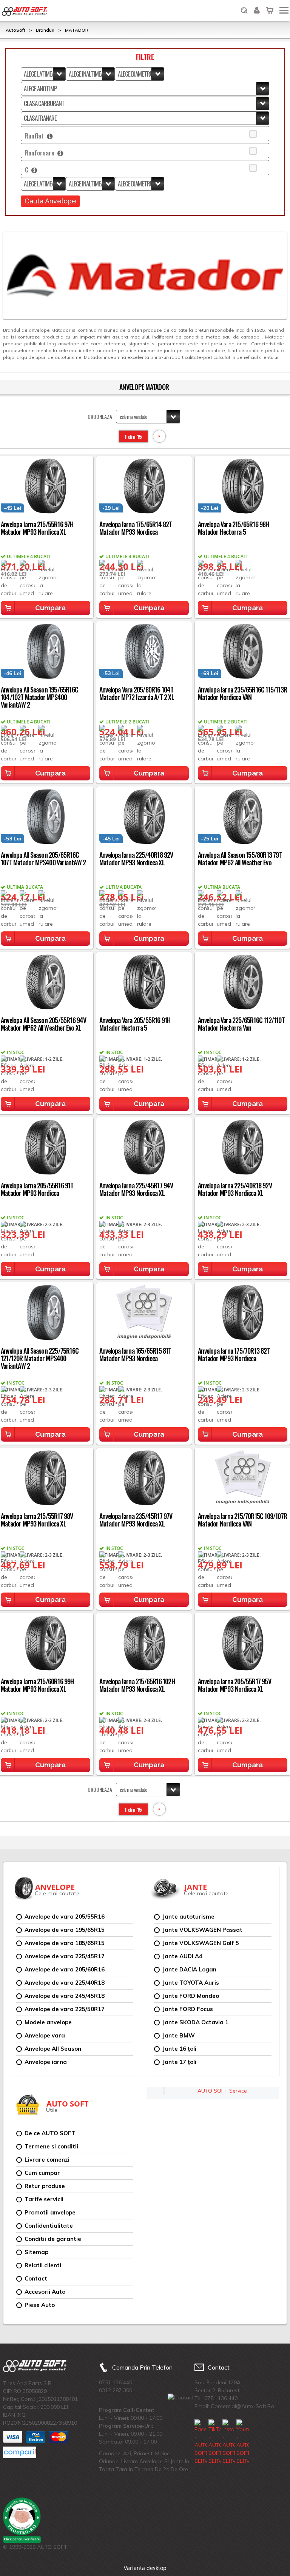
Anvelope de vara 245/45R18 (65, 1996)
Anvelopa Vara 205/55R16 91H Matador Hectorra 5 (135, 1024)
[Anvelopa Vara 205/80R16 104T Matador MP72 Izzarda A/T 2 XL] (144, 650)
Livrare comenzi (47, 2160)
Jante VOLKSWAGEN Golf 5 (201, 1943)
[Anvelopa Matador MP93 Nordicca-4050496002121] (144, 1146)
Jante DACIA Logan (189, 1969)
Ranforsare (41, 153)
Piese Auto (40, 2305)
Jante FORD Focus (188, 2009)
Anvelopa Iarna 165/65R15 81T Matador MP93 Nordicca (135, 1354)
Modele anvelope (48, 2022)
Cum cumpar (42, 2173)
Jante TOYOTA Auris (191, 1983)
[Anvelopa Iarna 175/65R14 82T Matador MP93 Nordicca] (144, 485)
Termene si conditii (51, 2146)
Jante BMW (179, 2035)
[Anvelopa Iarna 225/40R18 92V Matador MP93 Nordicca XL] (144, 816)
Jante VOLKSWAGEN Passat (202, 1930)
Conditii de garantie (53, 2239)
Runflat (36, 136)
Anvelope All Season (53, 2049)
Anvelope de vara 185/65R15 (65, 1943)
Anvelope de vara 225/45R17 (65, 1956)
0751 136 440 (116, 2382)
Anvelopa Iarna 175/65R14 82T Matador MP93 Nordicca (136, 528)
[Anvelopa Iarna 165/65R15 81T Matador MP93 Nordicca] (144, 1312)
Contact (36, 2278)
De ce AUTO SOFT (50, 2133)
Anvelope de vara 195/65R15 (65, 1930)
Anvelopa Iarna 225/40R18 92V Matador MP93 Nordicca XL (136, 859)
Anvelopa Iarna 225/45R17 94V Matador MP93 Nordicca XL (136, 1189)
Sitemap (36, 2252)
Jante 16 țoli (179, 2049)
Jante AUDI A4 (182, 1956)
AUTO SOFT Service (222, 2091)
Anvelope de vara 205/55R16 (65, 1917)
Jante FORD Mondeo (191, 1996)
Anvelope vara (45, 2035)
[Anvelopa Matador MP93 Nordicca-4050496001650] (144, 1477)
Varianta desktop (145, 2568)
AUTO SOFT (25, 12)
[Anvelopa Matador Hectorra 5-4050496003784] (144, 981)
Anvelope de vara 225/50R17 (65, 2009)
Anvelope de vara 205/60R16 (65, 1969)
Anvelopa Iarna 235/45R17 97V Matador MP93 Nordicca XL (136, 1520)
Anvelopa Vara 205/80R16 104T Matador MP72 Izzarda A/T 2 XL (137, 693)
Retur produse (45, 2186)
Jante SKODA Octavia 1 (195, 2022)
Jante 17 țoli (179, 2062)
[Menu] (284, 10)
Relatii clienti (43, 2265)
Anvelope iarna (46, 2062)
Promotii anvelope (50, 2212)
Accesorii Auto (45, 2292)
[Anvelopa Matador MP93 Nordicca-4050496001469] (144, 1642)
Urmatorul (159, 436)
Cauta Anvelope (50, 201)
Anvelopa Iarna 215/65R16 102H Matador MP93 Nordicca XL (137, 1685)
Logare (257, 5)
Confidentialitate (49, 2226)
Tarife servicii (44, 2199)
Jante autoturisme (188, 1917)
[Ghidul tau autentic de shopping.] (20, 2452)
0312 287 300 (116, 2390)
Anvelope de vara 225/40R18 (65, 1983)
